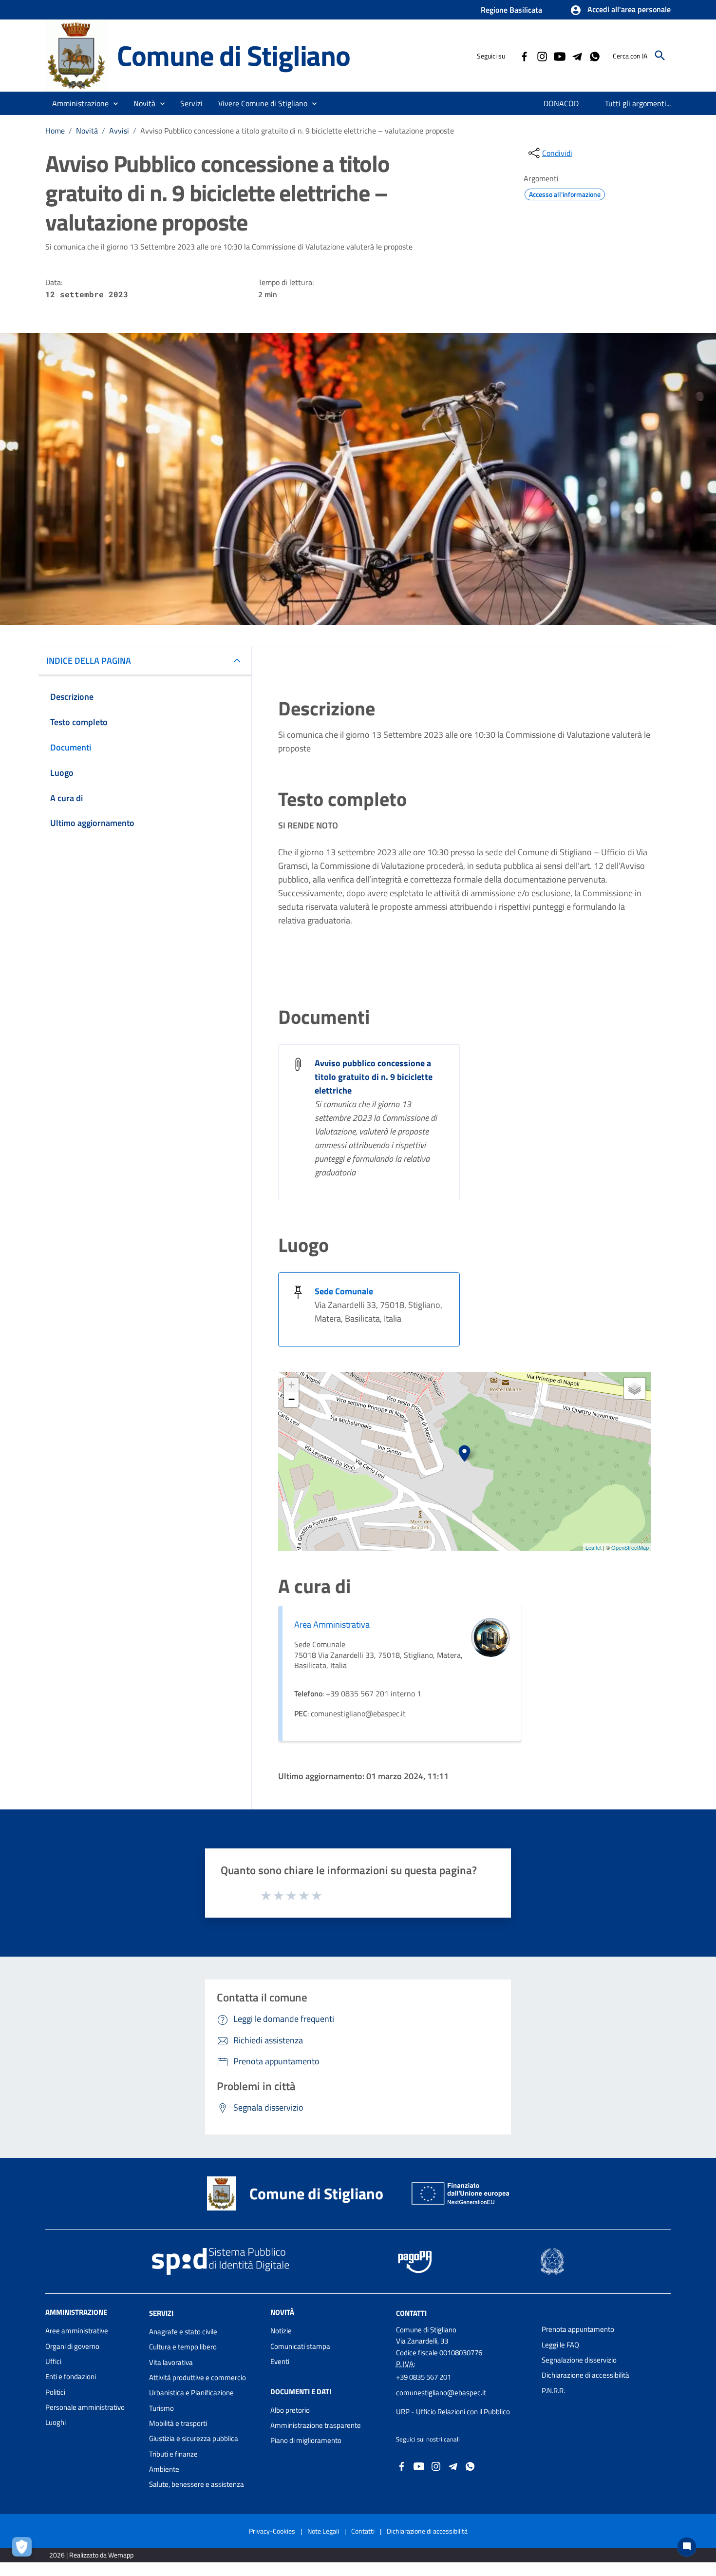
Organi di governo (72, 2346)
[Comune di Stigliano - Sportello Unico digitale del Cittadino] (77, 55)
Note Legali (323, 2531)
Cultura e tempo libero (183, 2347)
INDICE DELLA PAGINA (89, 661)
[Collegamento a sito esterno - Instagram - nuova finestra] (542, 56)
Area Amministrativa (332, 1624)
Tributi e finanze (173, 2454)
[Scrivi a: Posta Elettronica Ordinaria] (464, 2402)
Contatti (411, 2313)
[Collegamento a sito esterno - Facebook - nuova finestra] (524, 56)
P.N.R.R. (553, 2391)
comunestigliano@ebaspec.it (441, 2393)
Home (55, 131)
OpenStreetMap (630, 1547)
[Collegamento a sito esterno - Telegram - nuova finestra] (577, 56)
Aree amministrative (77, 2331)
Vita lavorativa (171, 2362)
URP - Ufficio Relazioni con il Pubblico (453, 2412)
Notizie (281, 2331)
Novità (87, 131)
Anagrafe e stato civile (183, 2332)
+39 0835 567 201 (424, 2377)
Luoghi (56, 2422)
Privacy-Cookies (272, 2531)
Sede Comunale (344, 1291)
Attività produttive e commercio (198, 2377)
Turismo (161, 2408)
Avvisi (119, 131)
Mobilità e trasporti (178, 2423)
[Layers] (635, 1388)
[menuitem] (561, 103)
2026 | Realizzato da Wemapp (91, 2555)
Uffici (53, 2361)
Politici (55, 2392)
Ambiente (164, 2469)
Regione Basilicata (511, 10)
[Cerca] (660, 56)
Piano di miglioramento (306, 2440)
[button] (620, 10)
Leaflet (594, 1547)
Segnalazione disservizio (579, 2360)
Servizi (161, 2313)
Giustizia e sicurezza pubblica (194, 2438)
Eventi (280, 2361)
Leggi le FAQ (560, 2345)
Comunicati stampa (300, 2346)
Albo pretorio (290, 2410)
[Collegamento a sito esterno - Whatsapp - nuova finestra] (594, 56)
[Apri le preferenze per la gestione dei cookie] (24, 2549)
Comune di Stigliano (234, 55)
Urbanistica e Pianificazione (191, 2393)
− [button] (292, 1399)
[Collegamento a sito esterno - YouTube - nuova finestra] (559, 56)
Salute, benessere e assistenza (197, 2484)
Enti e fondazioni (71, 2376)
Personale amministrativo (85, 2407)
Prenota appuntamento (578, 2329)
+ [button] (292, 1385)
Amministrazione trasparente (316, 2425)
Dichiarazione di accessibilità (585, 2375)
